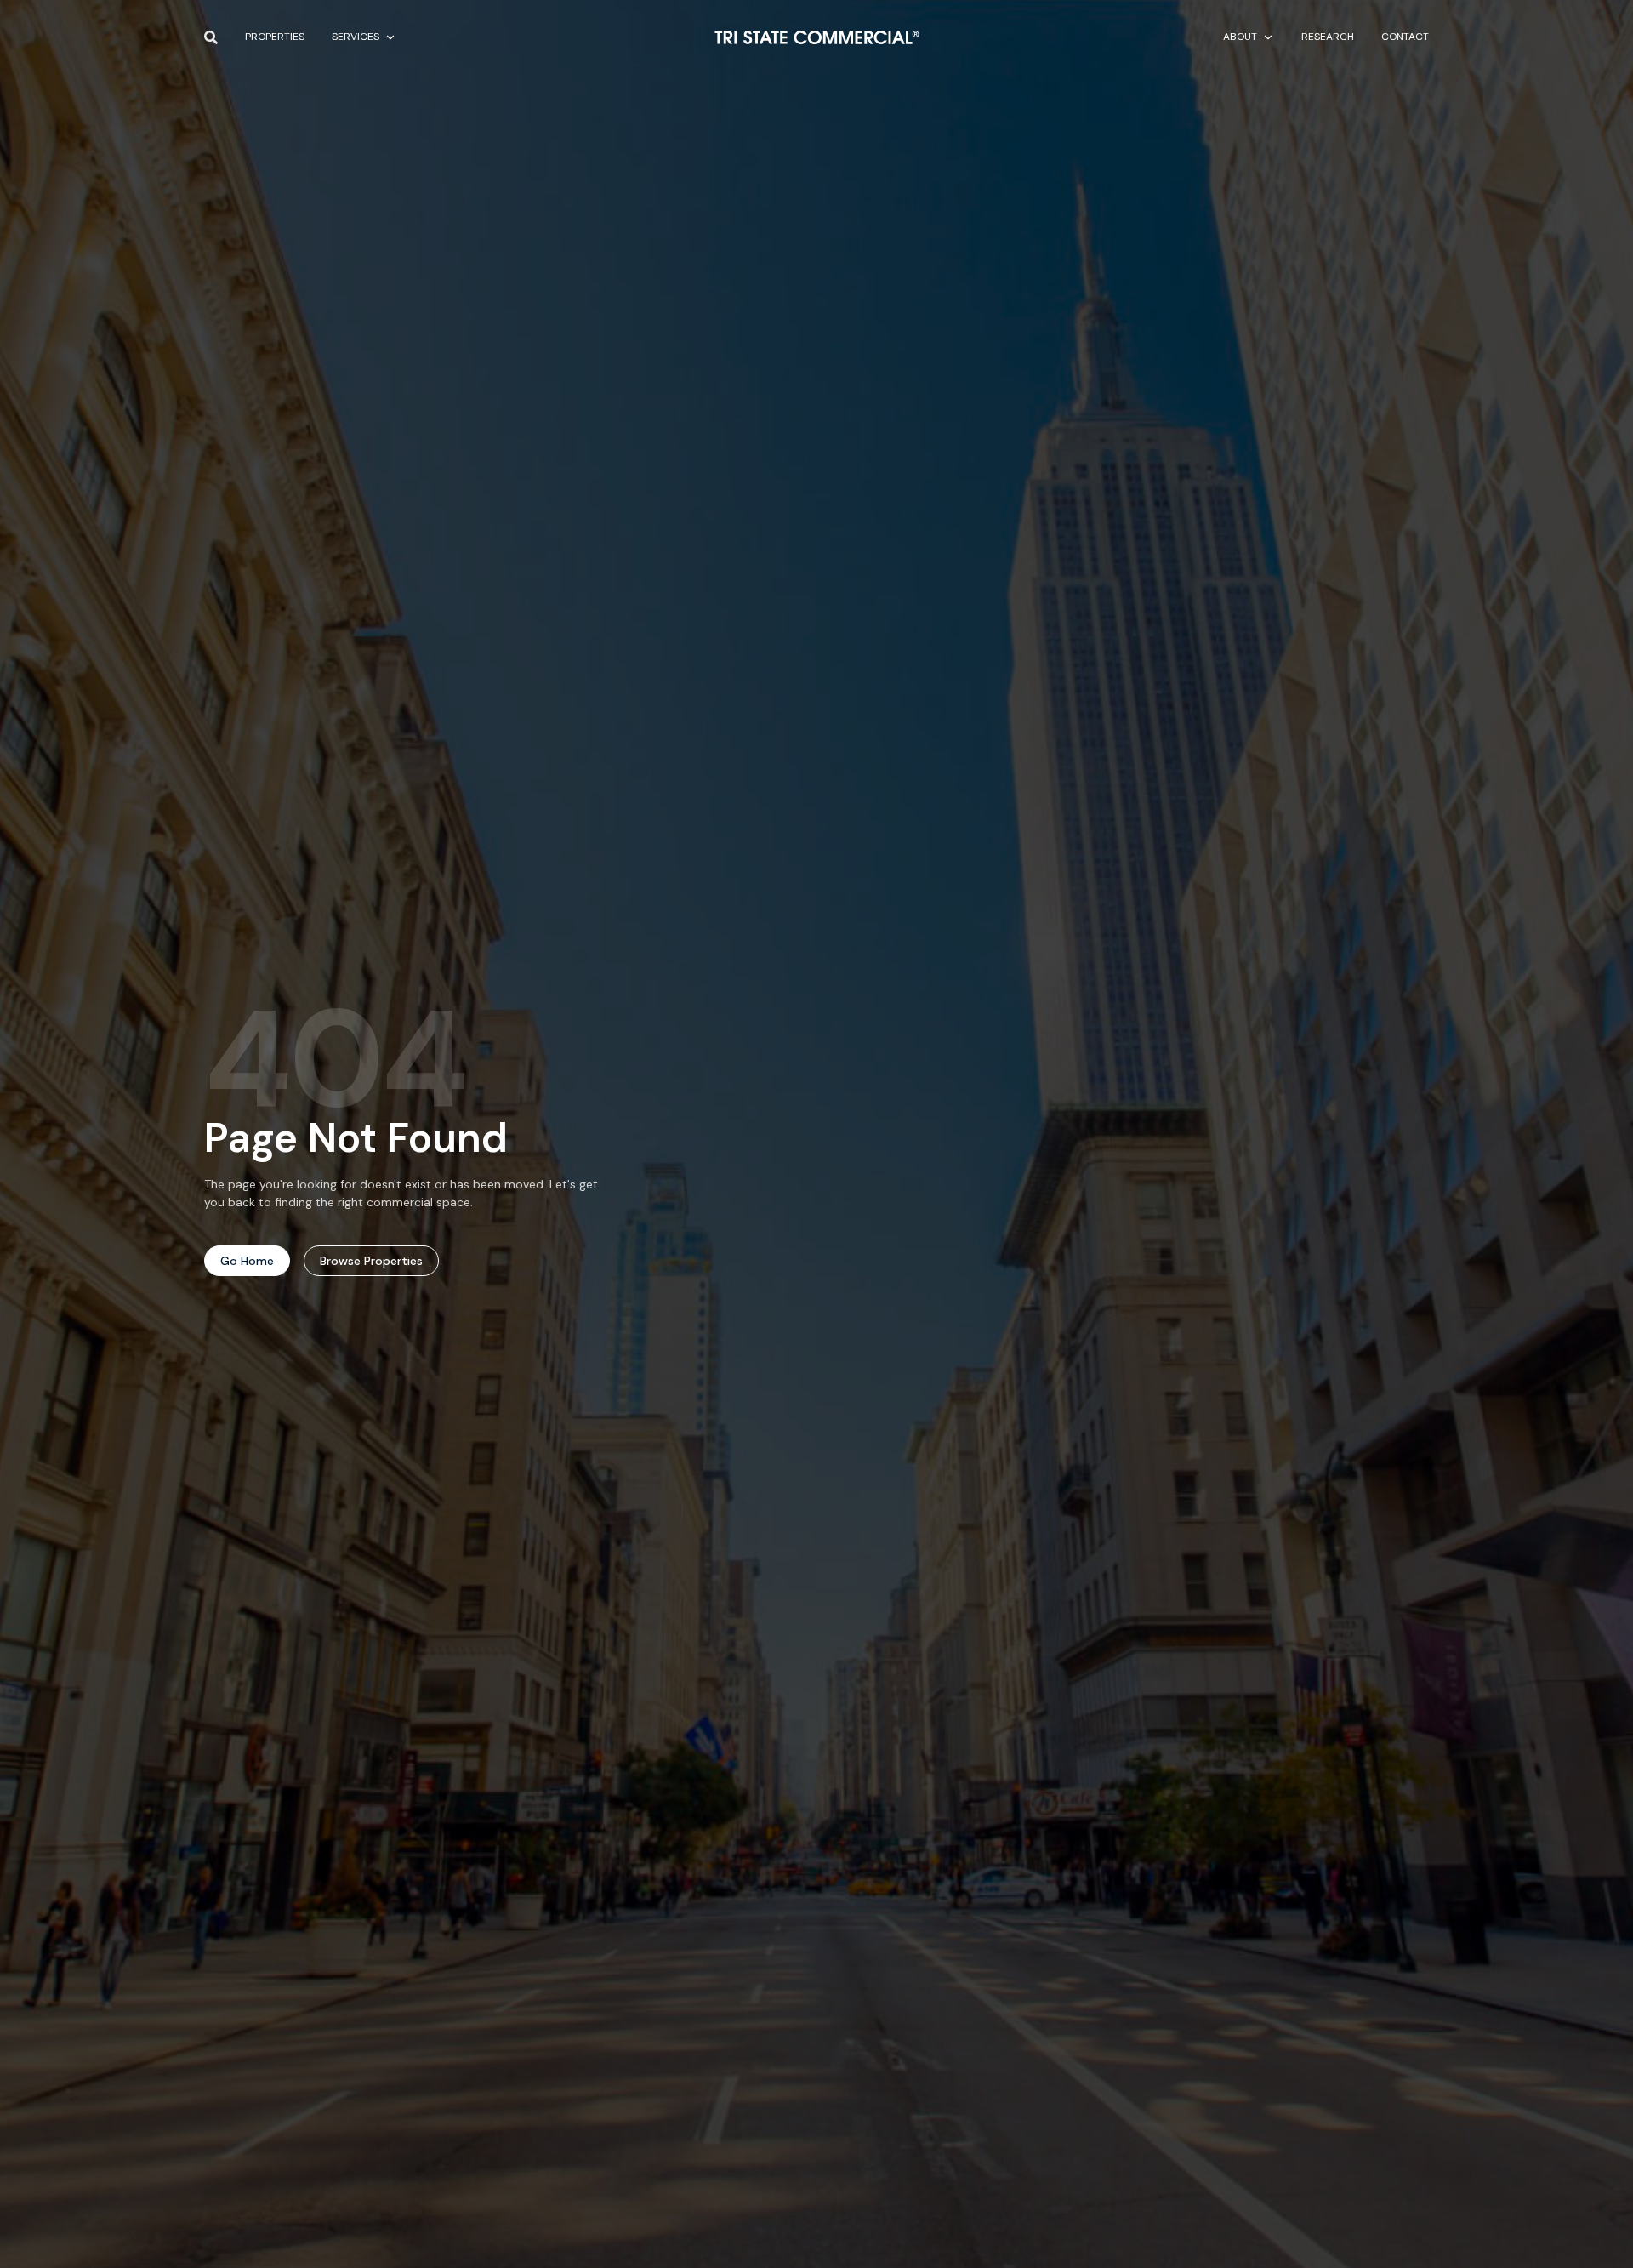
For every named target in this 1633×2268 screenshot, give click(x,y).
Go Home (247, 1261)
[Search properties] (211, 37)
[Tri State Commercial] (817, 37)
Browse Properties (371, 1261)
